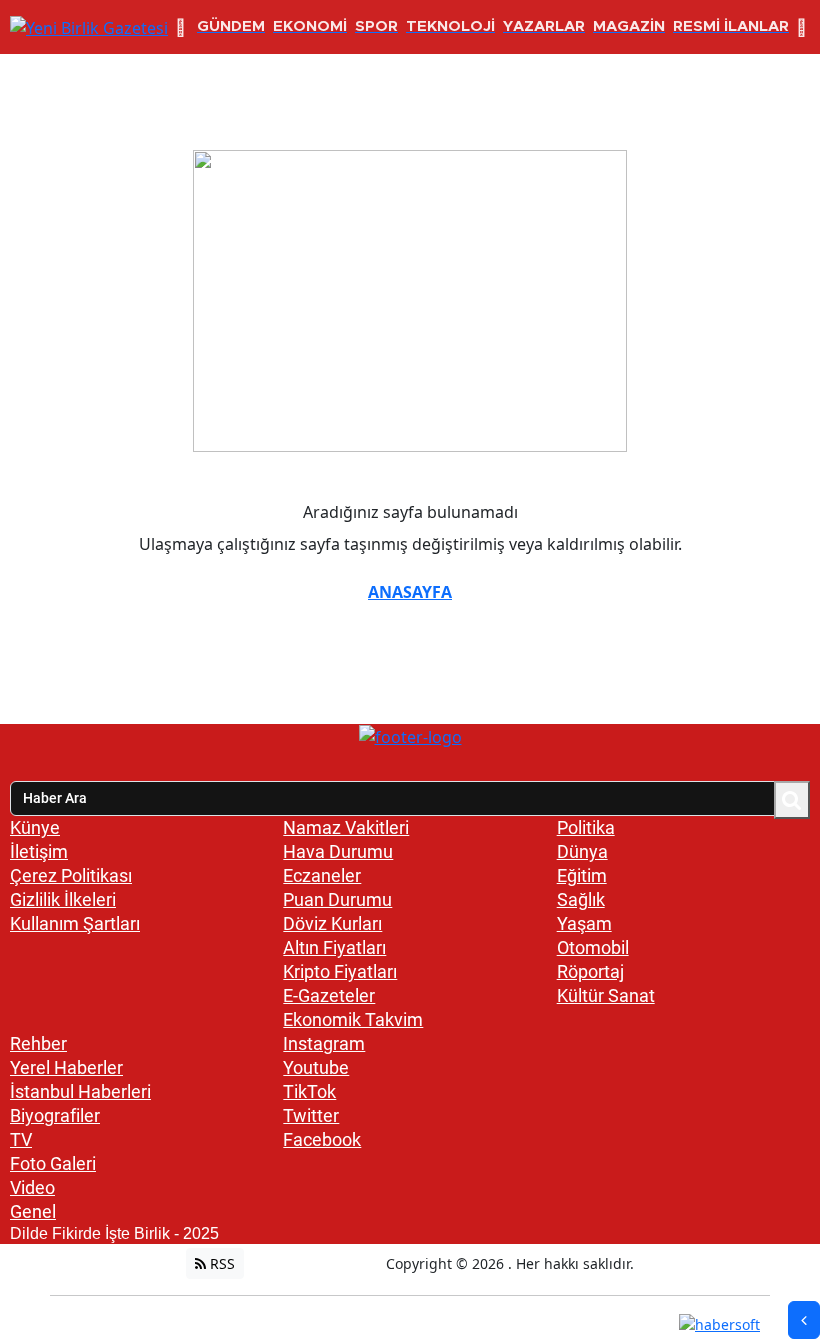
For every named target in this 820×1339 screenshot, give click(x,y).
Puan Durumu (337, 899)
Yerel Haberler (66, 1067)
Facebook (322, 1139)
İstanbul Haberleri (80, 1091)
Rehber (38, 1043)
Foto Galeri (53, 1163)
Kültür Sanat (606, 995)
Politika (586, 827)
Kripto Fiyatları (340, 971)
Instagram (324, 1043)
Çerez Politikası (71, 875)
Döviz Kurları (332, 923)
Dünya (582, 851)
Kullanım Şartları (75, 923)
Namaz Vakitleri (346, 827)
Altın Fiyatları (334, 947)
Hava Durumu (338, 851)
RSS (220, 1263)
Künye (35, 827)
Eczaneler (322, 875)
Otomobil (593, 947)
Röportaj (590, 971)
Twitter (311, 1115)
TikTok (309, 1091)
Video (32, 1187)
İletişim (39, 851)
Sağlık (581, 899)
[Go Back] (804, 1320)
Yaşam (584, 923)
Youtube (316, 1067)
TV (21, 1139)
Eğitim (582, 875)
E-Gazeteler (329, 995)
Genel (33, 1211)
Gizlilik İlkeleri (63, 899)
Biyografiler (55, 1115)
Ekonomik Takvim (353, 1019)
